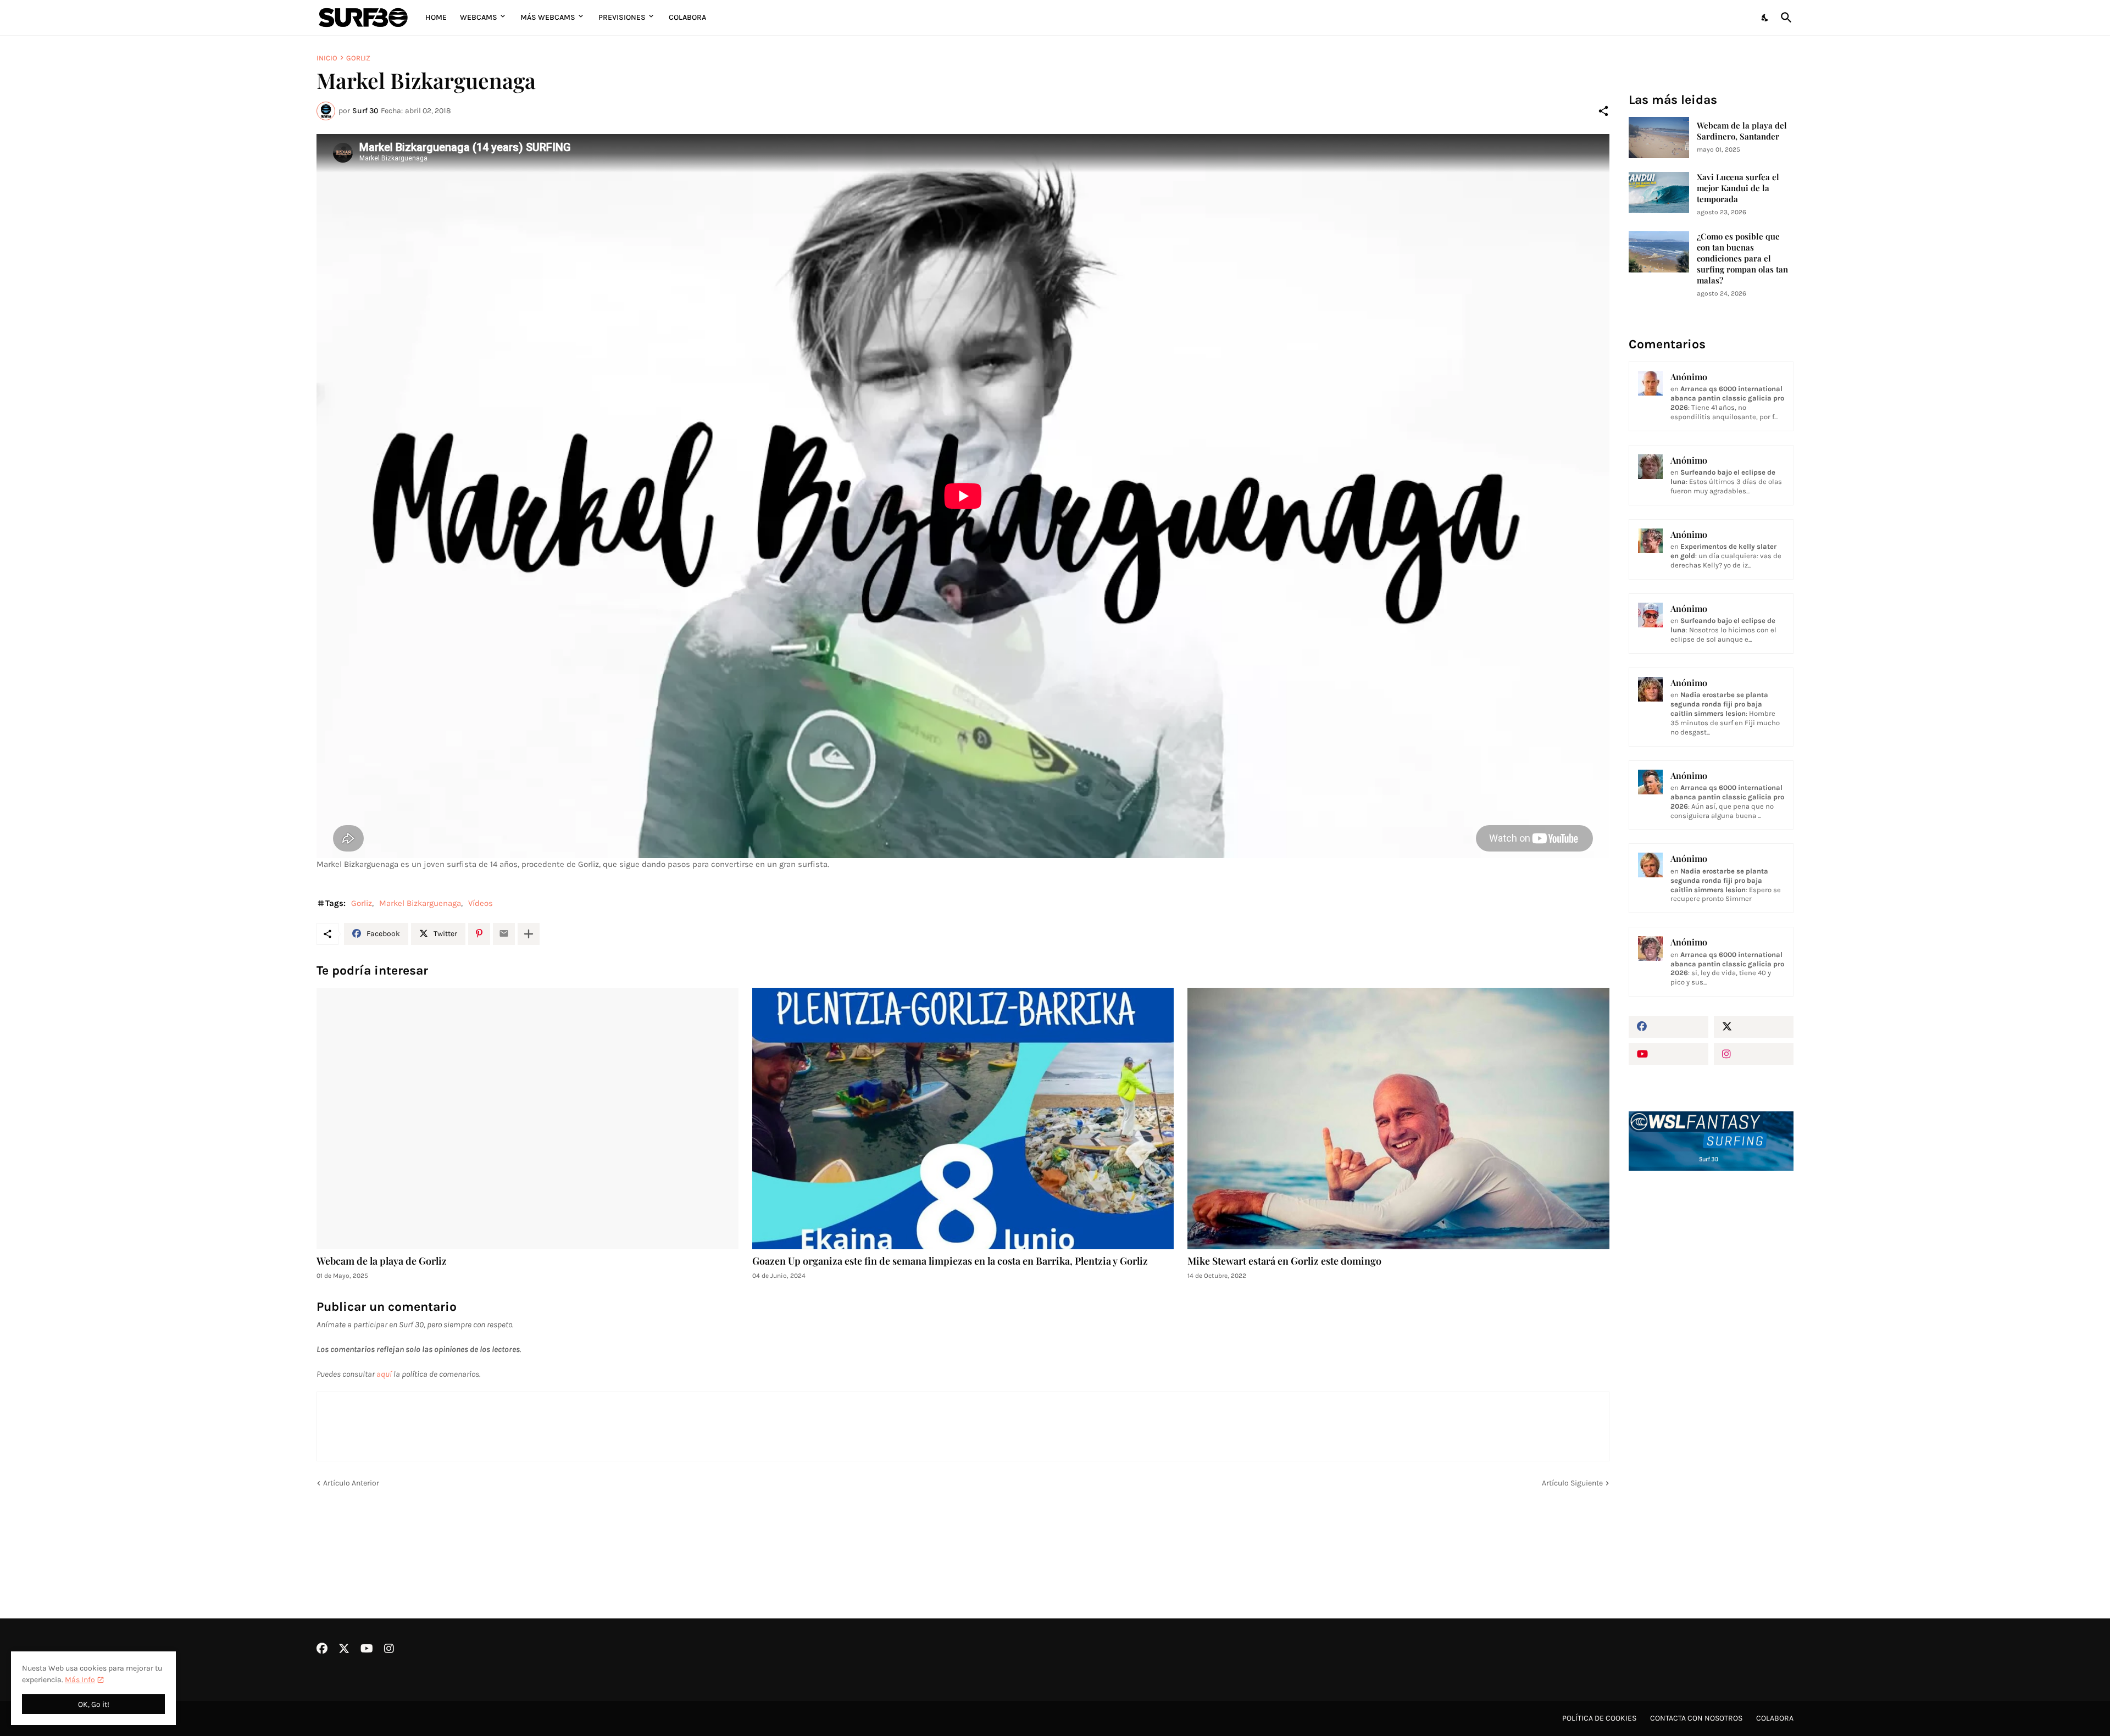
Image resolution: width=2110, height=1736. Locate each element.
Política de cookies (1599, 1718)
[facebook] (1668, 1027)
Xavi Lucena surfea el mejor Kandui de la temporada (1738, 188)
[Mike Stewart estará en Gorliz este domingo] (1398, 1119)
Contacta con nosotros (1696, 1718)
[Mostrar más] (529, 934)
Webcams (479, 17)
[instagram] (1754, 1054)
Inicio (327, 58)
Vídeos (481, 903)
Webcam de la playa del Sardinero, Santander (1742, 131)
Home (436, 17)
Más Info (80, 1680)
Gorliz (358, 58)
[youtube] (1668, 1054)
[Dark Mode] (1765, 18)
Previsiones (622, 17)
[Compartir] (1603, 111)
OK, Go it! (94, 1704)
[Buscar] (1784, 18)
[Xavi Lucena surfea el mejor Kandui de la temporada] (1659, 193)
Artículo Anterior (351, 1483)
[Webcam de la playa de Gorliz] (527, 1119)
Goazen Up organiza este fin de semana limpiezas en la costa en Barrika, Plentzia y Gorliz (950, 1261)
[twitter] (1754, 1027)
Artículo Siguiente (1572, 1483)
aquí (384, 1374)
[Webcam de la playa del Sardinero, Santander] (1659, 138)
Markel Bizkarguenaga (420, 903)
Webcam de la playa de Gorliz (382, 1261)
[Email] (504, 934)
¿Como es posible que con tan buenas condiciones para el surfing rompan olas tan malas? (1742, 258)
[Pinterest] (479, 934)
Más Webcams (548, 17)
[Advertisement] (1711, 1365)
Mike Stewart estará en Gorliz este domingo (1284, 1261)
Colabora (687, 17)
